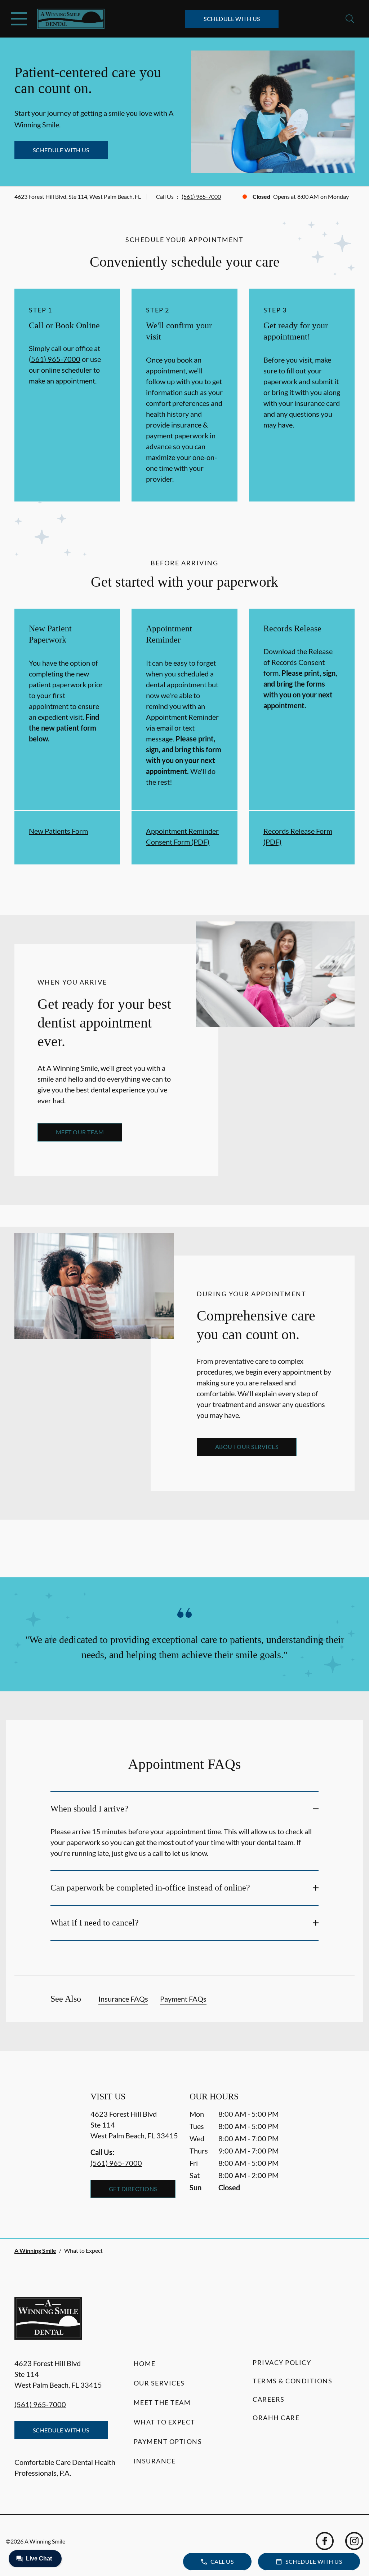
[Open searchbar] (350, 19)
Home (145, 2363)
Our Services (159, 2383)
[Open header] (19, 19)
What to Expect (165, 2422)
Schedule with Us (232, 19)
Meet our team (80, 1132)
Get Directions (133, 2189)
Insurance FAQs (123, 1999)
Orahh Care (276, 2418)
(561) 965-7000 (201, 196)
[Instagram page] (354, 2541)
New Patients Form (58, 831)
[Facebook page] (325, 2541)
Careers (269, 2399)
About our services (247, 1447)
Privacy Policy (282, 2362)
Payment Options (168, 2441)
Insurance (155, 2461)
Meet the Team (162, 2402)
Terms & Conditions (292, 2381)
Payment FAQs (183, 1999)
